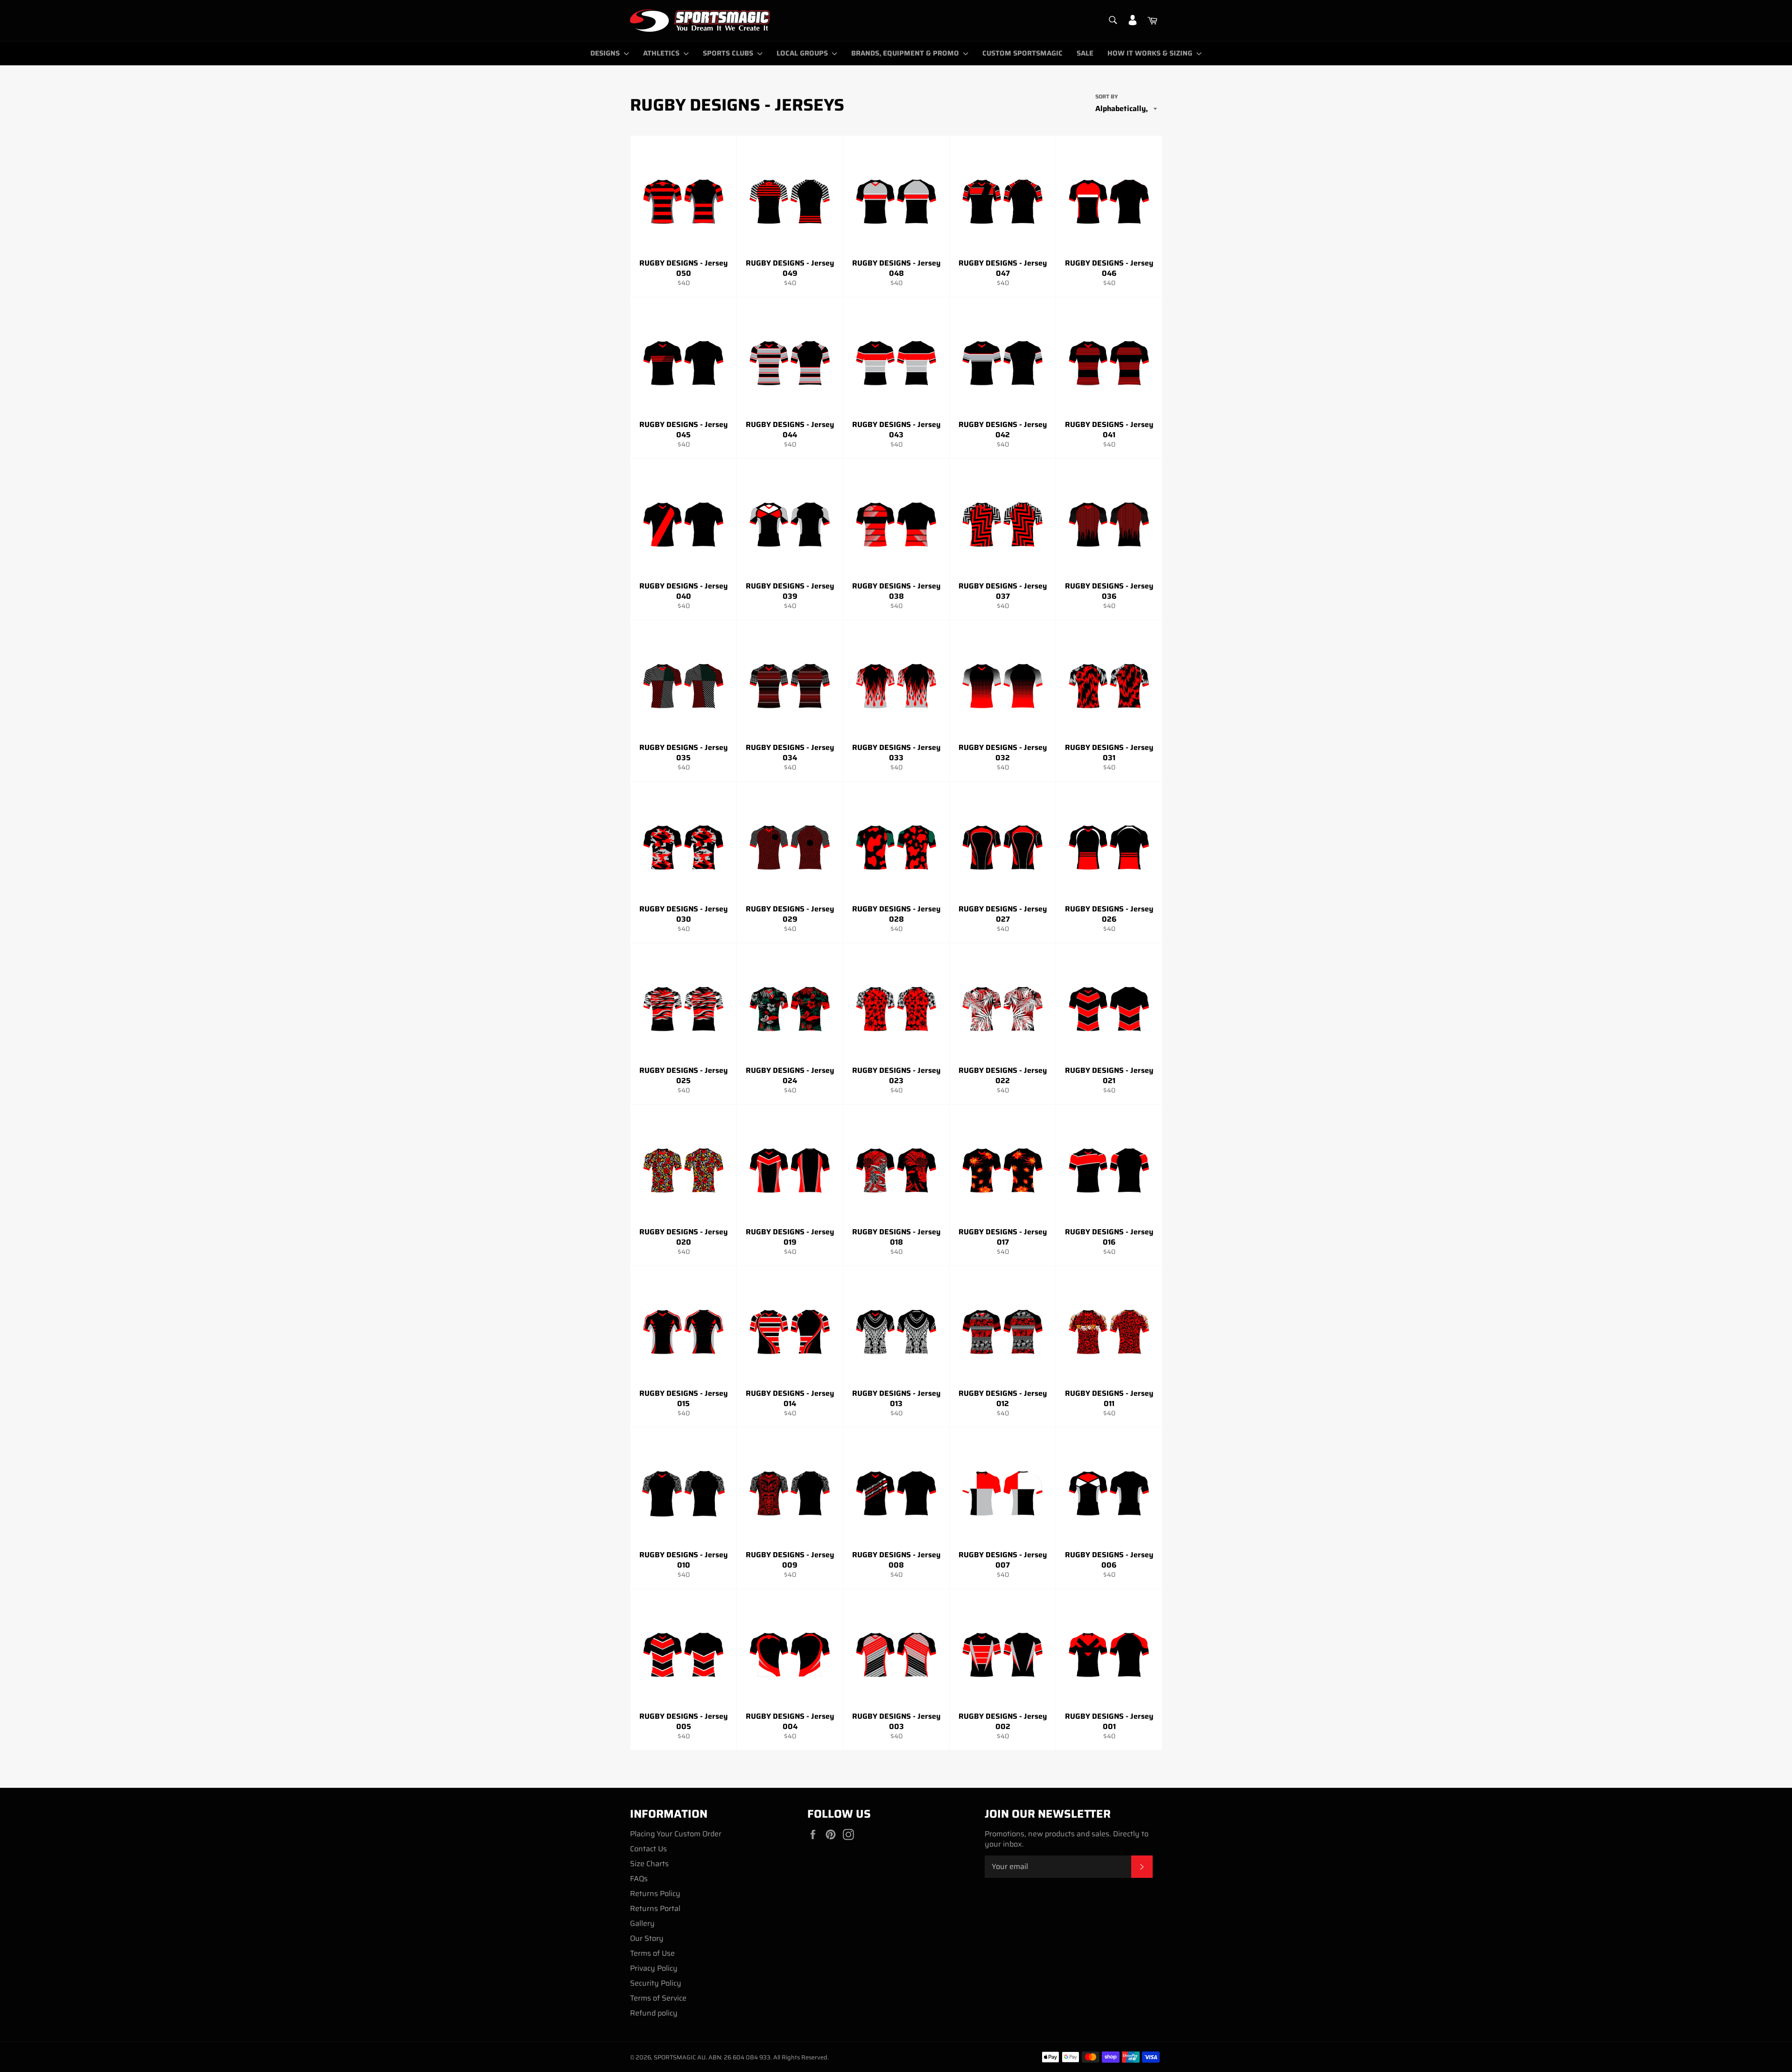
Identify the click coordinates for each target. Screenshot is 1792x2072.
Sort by (1107, 97)
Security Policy (656, 1983)
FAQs (639, 1879)
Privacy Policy (654, 1968)
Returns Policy (655, 1893)
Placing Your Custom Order (676, 1834)
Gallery (642, 1923)
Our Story (647, 1938)
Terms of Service (658, 1998)
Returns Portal (655, 1908)
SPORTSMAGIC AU (680, 2057)
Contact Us (648, 1849)
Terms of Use (652, 1953)
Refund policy (654, 2013)
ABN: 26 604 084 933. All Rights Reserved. (769, 2057)
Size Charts (649, 1864)
